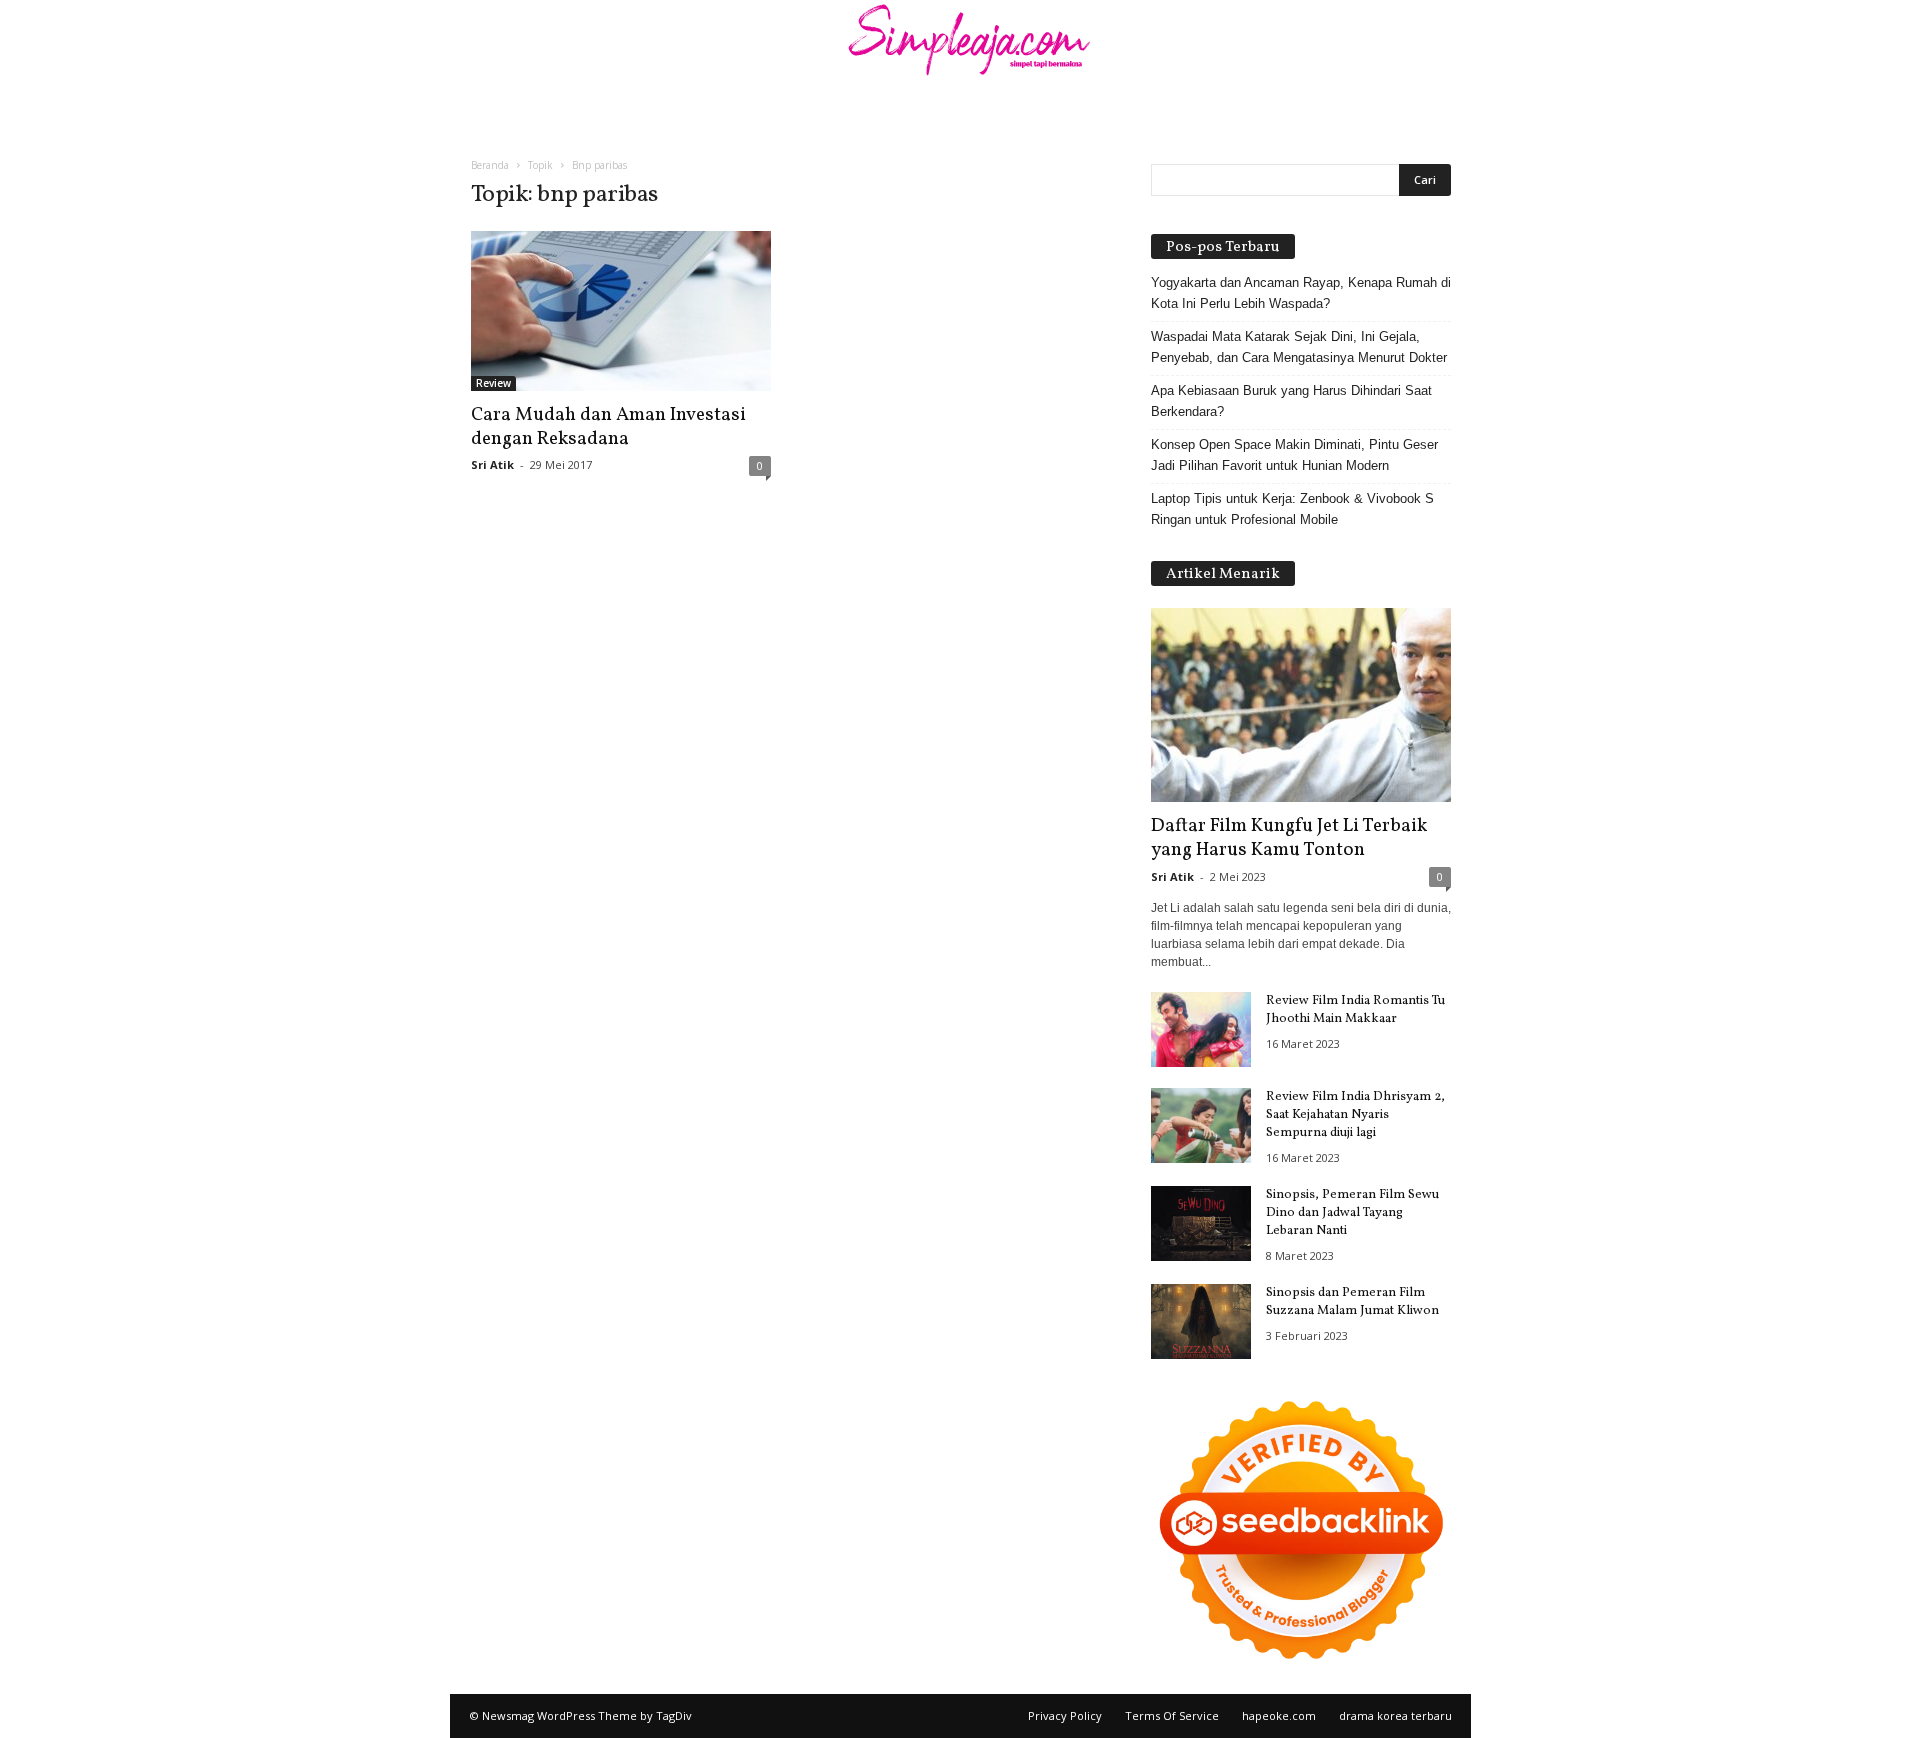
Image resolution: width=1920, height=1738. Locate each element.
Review (493, 383)
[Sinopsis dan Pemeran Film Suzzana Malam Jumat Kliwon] (1201, 1321)
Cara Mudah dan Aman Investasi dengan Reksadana (608, 427)
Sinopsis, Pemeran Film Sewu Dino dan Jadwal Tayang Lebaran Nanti (1352, 1213)
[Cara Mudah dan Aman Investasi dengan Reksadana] (621, 311)
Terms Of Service (1172, 1715)
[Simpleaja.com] (960, 45)
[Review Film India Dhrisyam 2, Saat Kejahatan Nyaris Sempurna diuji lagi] (1201, 1125)
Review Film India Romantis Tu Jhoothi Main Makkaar (1355, 1010)
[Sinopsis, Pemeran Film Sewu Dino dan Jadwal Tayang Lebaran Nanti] (1201, 1223)
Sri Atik (492, 464)
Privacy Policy (1065, 1715)
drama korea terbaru (1395, 1715)
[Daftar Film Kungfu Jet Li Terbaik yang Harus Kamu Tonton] (1301, 705)
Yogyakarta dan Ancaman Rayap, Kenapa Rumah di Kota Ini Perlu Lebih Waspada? (1301, 293)
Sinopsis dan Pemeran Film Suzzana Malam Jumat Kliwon (1352, 1302)
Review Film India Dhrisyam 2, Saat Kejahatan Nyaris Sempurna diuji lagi (1355, 1115)
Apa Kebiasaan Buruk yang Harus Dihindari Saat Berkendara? (1291, 401)
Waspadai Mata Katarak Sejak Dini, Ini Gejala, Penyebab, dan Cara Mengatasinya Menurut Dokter (1299, 347)
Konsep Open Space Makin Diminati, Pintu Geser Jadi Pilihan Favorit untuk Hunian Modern (1294, 455)
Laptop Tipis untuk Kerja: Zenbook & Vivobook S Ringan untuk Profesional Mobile (1292, 509)
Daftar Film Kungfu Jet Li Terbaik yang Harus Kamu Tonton (1289, 838)
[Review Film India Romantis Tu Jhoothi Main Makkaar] (1201, 1029)
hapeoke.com (1279, 1715)
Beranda (490, 165)
